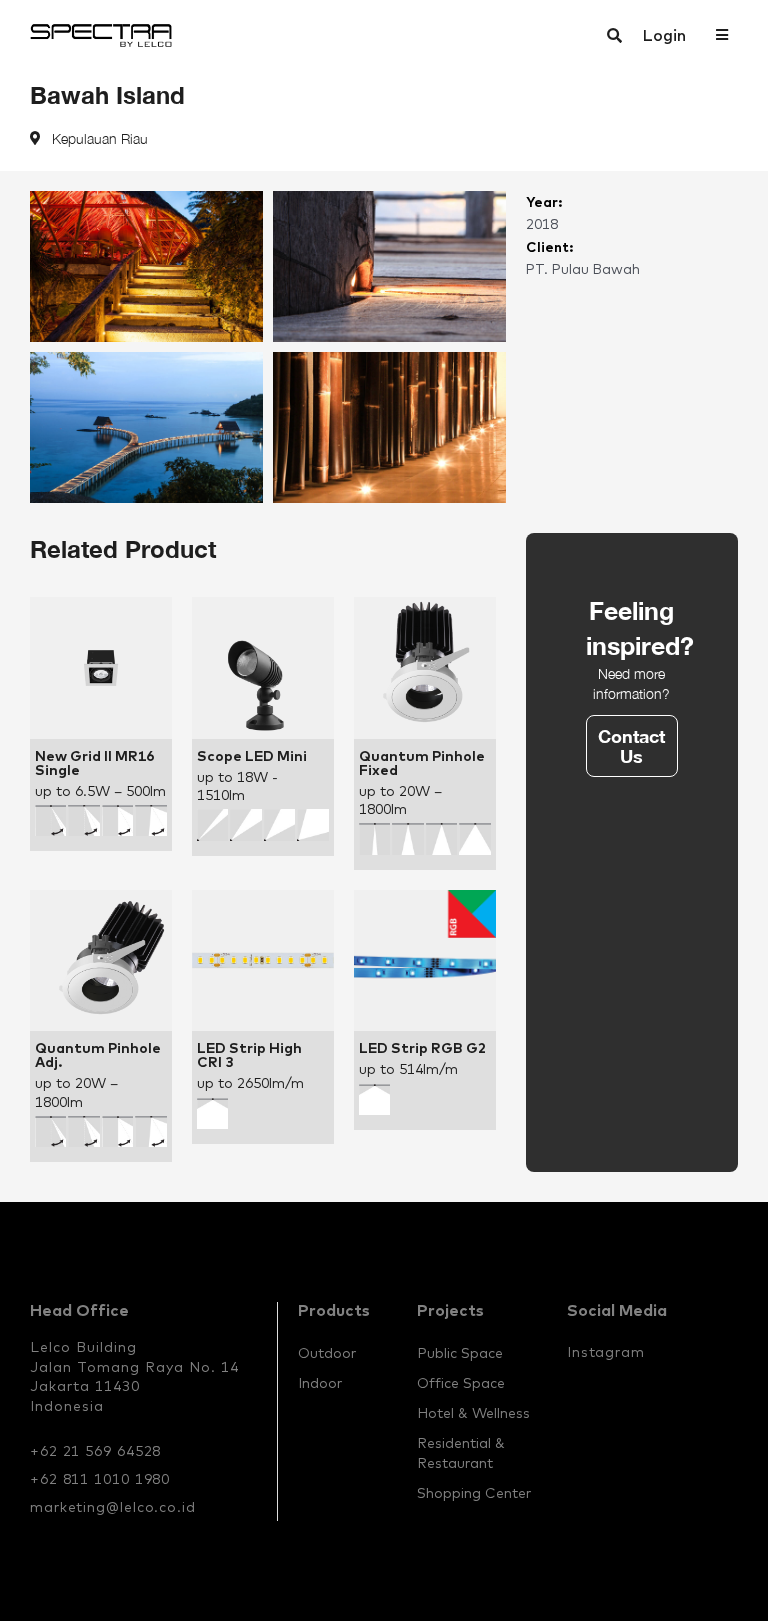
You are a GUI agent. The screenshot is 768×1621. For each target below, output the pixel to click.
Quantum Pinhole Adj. (98, 1055)
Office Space (461, 1383)
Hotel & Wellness (473, 1413)
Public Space (460, 1353)
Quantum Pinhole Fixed (422, 763)
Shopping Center (474, 1493)
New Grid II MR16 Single (94, 763)
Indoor (320, 1383)
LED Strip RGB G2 (422, 1048)
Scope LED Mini (252, 756)
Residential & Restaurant (461, 1453)
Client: (549, 246)
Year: (544, 201)
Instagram (606, 1352)
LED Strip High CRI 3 (249, 1055)
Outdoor (327, 1353)
